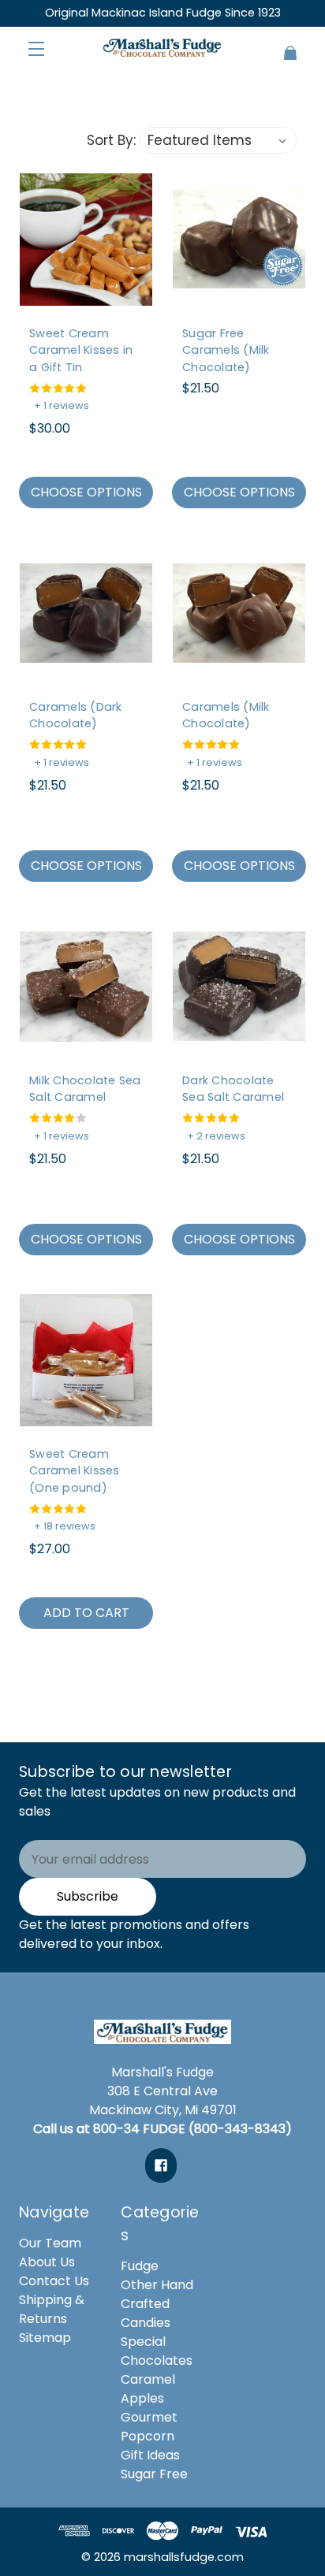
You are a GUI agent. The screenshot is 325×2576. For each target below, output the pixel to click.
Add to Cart (86, 1613)
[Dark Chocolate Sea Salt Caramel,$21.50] (239, 987)
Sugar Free (154, 2474)
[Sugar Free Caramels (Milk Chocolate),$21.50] (239, 240)
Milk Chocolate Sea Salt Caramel (85, 1089)
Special (143, 2342)
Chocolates (157, 2360)
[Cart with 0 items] (282, 46)
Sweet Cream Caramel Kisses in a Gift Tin (81, 350)
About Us (47, 2262)
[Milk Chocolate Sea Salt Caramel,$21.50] (86, 987)
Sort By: (111, 140)
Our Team (50, 2243)
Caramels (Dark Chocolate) (76, 716)
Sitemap (45, 2338)
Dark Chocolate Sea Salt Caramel (233, 1089)
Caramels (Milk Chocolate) (226, 716)
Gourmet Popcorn (149, 2427)
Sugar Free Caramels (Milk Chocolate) (226, 350)
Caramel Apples (148, 2389)
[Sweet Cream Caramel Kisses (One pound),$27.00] (86, 1360)
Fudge (140, 2266)
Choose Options (86, 492)
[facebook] (161, 2165)
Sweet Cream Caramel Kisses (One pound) (75, 1471)
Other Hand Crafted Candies (157, 2304)
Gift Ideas (150, 2455)
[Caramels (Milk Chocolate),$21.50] (239, 613)
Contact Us (54, 2281)
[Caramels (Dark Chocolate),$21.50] (86, 613)
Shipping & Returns (52, 2309)
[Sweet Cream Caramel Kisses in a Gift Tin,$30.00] (86, 240)
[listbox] (218, 140)
